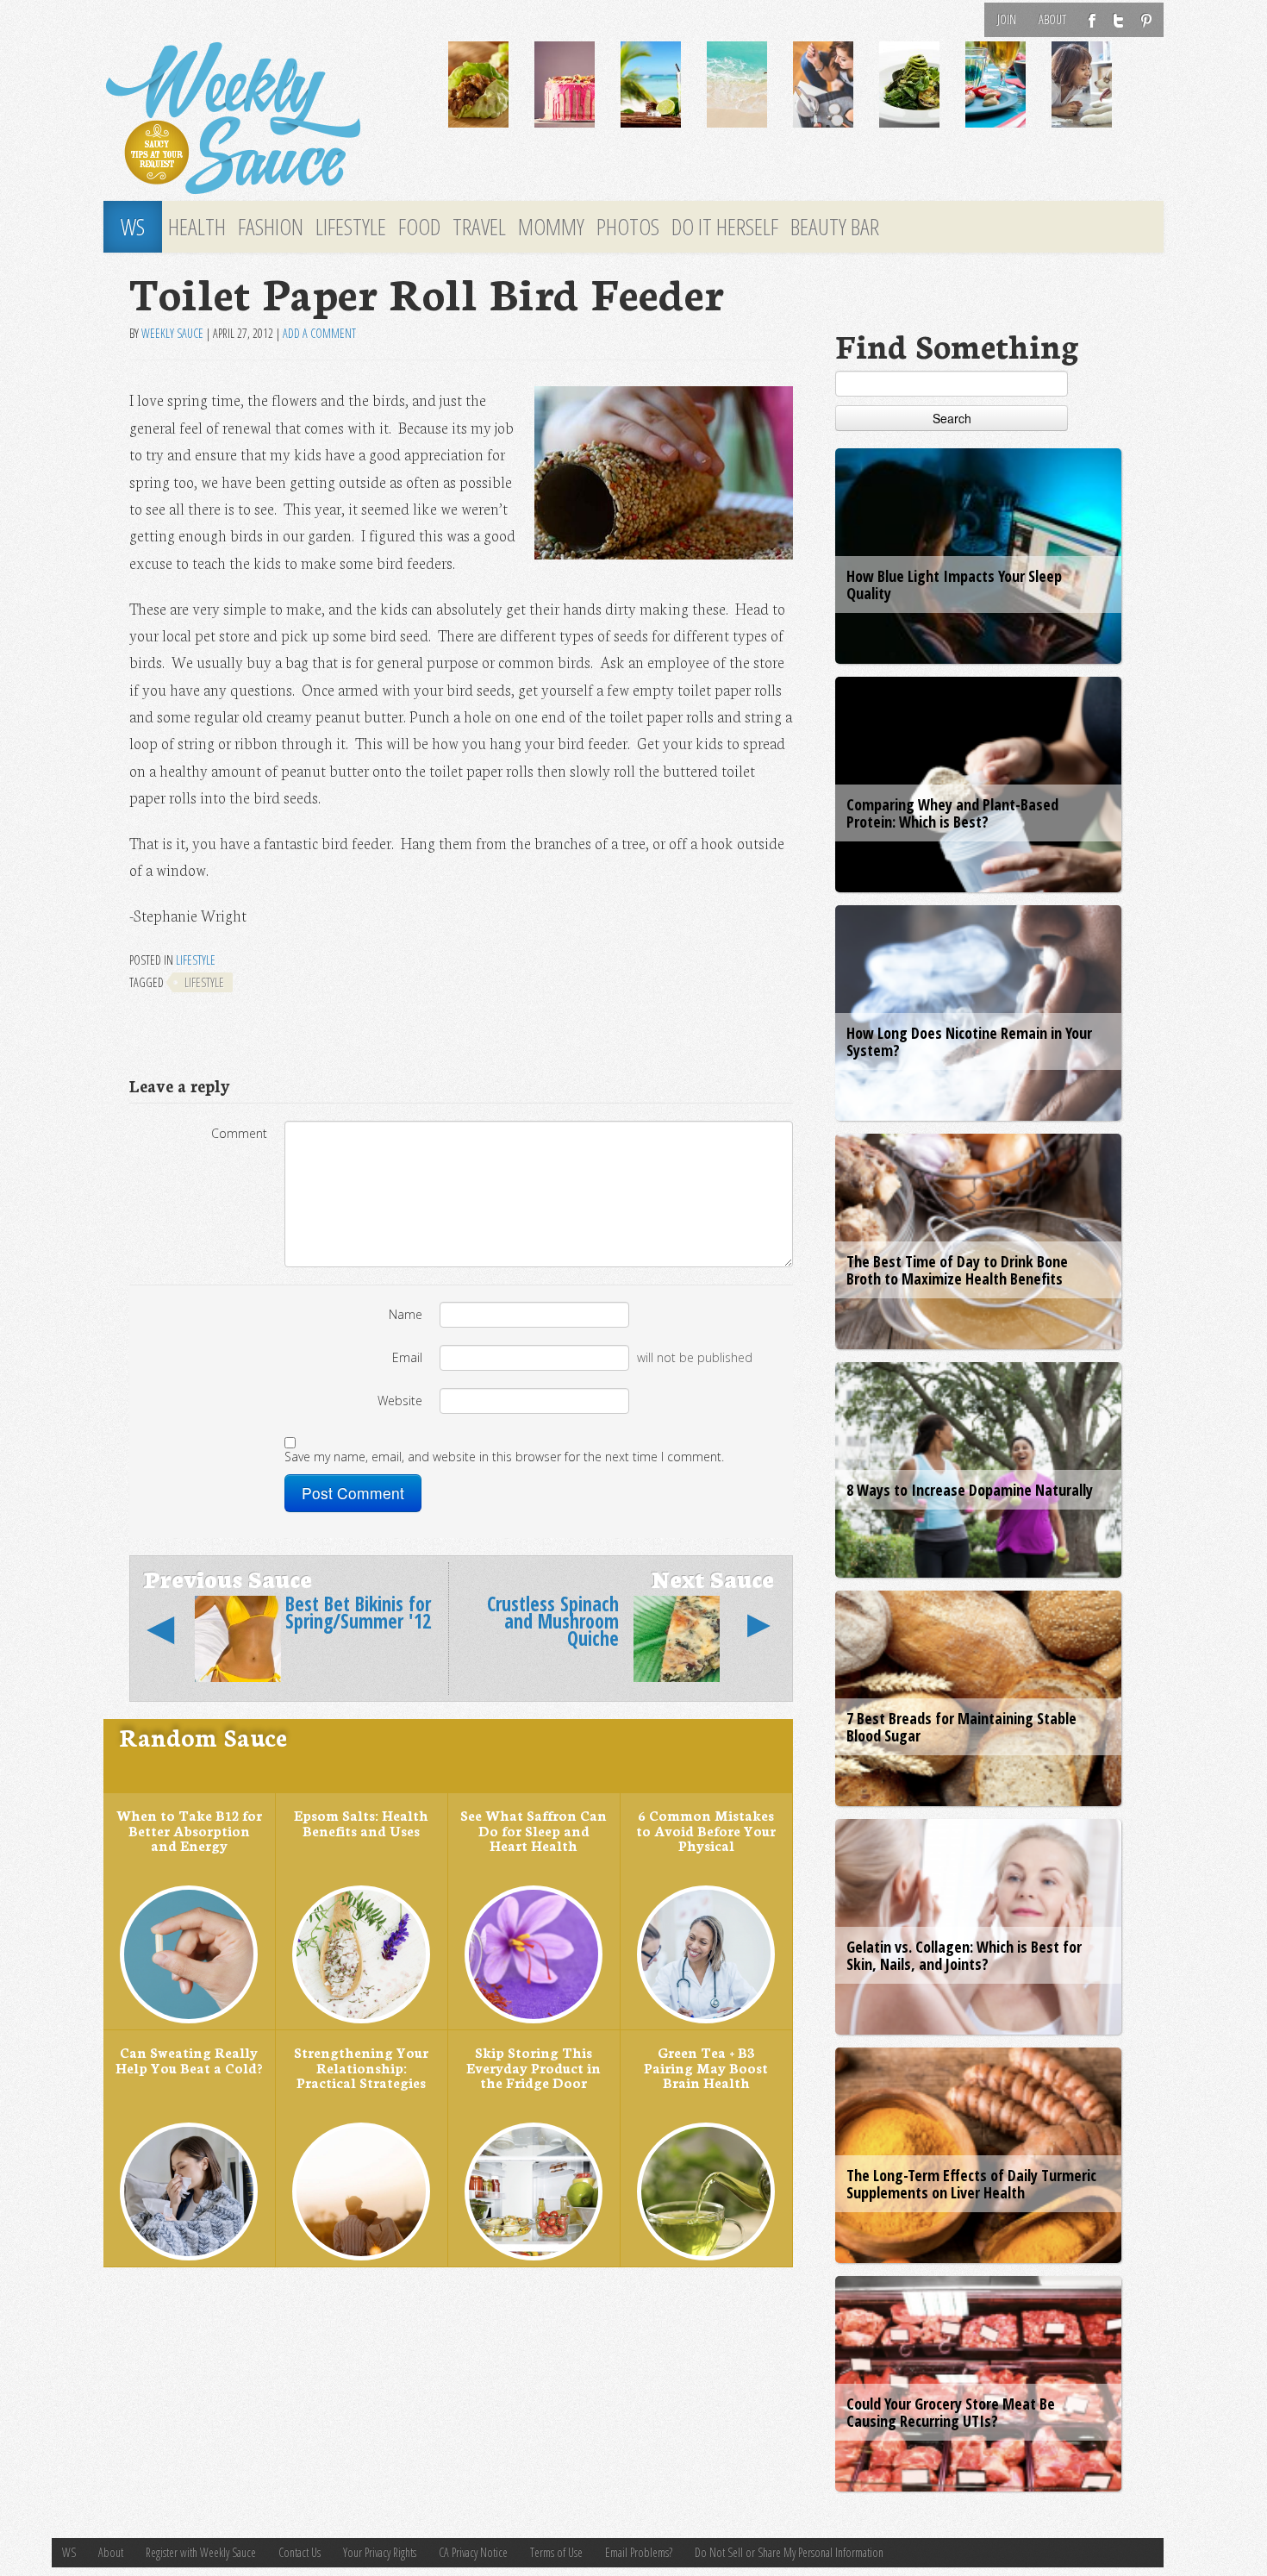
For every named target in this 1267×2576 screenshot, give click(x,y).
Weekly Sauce (172, 333)
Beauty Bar (835, 227)
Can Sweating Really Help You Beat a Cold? (189, 2060)
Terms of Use (556, 2552)
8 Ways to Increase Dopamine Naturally (970, 1490)
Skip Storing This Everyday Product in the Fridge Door (534, 2067)
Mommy (551, 227)
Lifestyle (351, 227)
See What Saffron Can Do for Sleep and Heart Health (534, 1830)
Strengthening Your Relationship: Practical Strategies (361, 2067)
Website (400, 1401)
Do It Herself (725, 227)
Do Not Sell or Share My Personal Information (789, 2552)
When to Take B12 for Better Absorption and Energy (189, 1830)
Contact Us (300, 2552)
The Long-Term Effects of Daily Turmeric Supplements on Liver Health (971, 2184)
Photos (628, 227)
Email (407, 1357)
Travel (479, 227)
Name (406, 1314)
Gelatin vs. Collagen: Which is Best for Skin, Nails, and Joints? (964, 1955)
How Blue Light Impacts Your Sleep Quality (954, 585)
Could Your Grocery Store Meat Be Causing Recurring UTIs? (951, 2412)
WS (133, 227)
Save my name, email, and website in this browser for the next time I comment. (504, 1457)
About (1052, 19)
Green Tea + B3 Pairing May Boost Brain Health (706, 2067)
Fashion (271, 227)
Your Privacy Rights (380, 2552)
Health (197, 227)
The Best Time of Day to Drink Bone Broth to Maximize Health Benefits (957, 1270)
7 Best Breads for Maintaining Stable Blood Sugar (961, 1727)
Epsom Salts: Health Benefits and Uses (361, 1823)
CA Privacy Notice (473, 2552)
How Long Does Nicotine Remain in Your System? (969, 1041)
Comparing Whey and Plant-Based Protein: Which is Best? (952, 813)
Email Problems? (639, 2552)
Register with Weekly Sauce (201, 2552)
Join (1007, 19)
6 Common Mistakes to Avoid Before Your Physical (706, 1830)
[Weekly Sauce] (263, 119)
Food (419, 227)
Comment (239, 1133)
